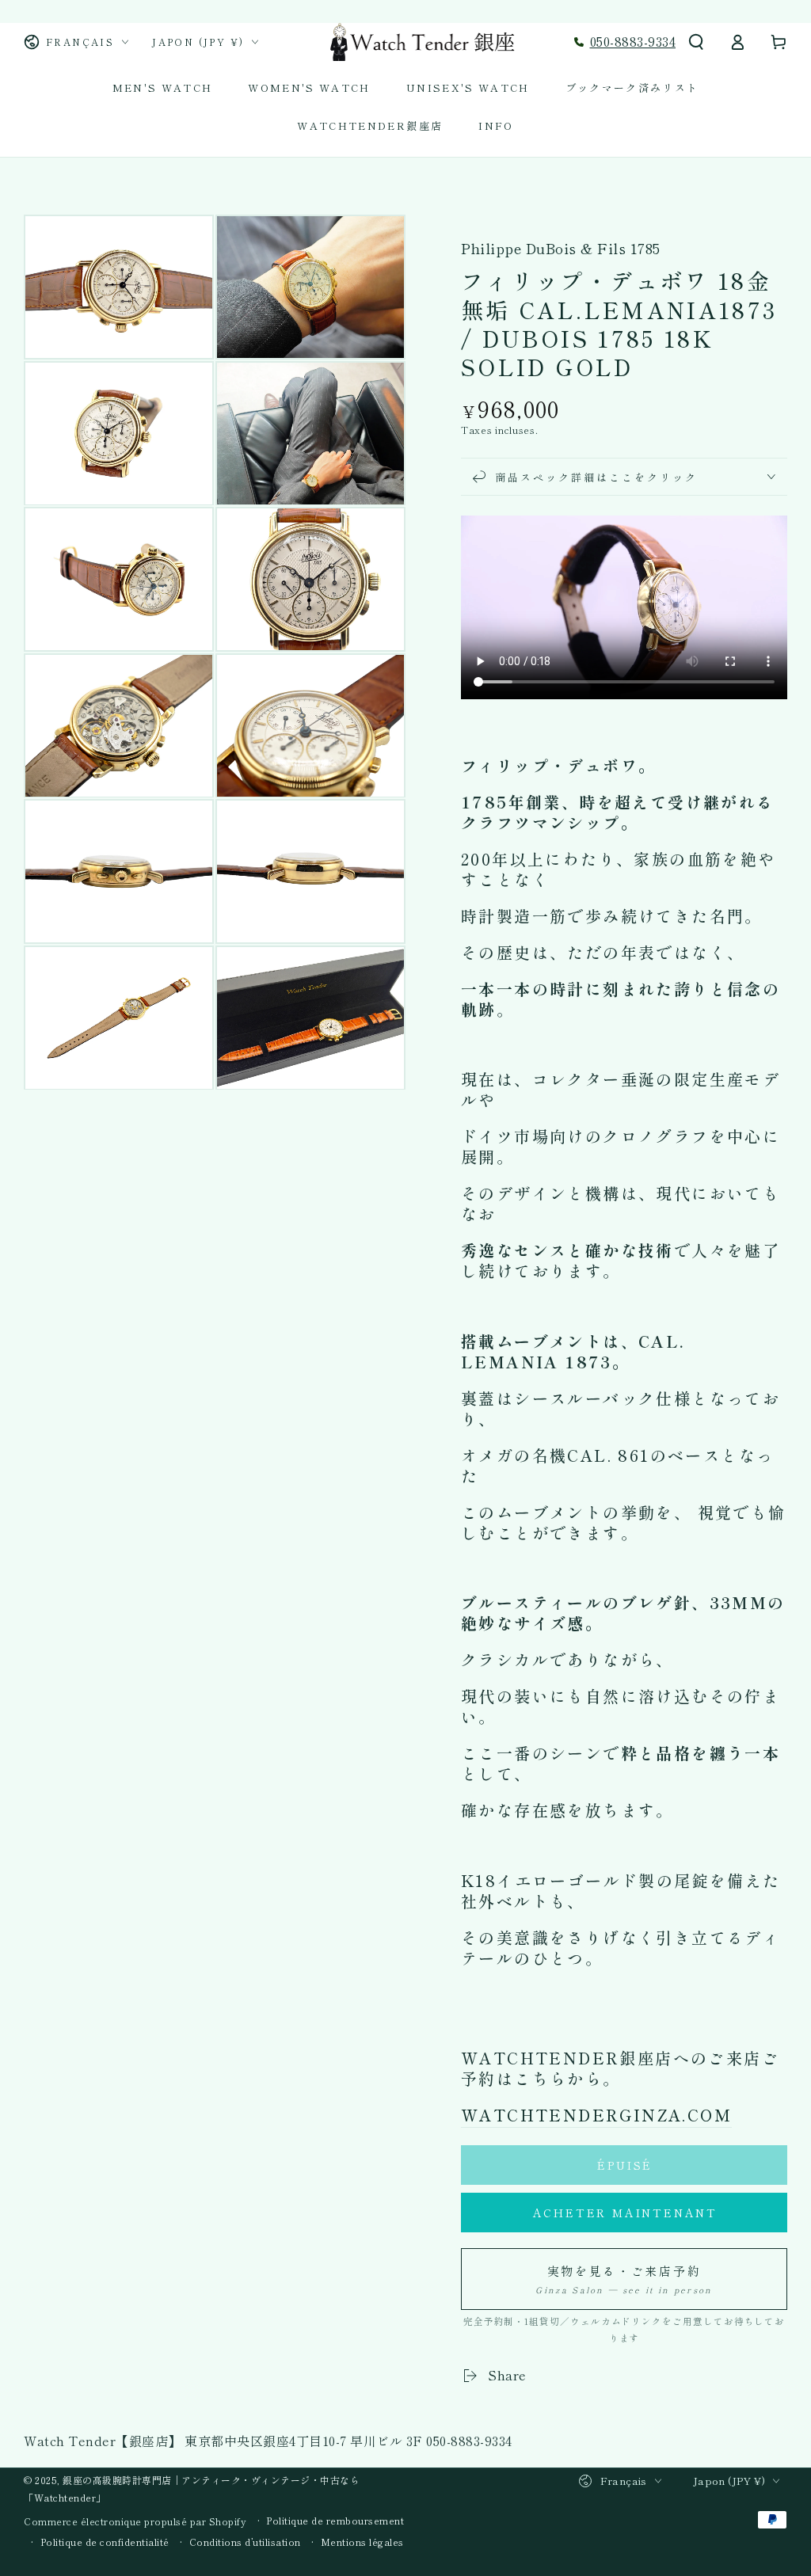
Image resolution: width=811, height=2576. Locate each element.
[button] (696, 42)
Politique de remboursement (335, 2521)
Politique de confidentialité (105, 2542)
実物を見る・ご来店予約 (624, 2279)
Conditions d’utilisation (245, 2542)
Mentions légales (362, 2542)
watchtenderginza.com (596, 2115)
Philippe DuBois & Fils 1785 (561, 248)
